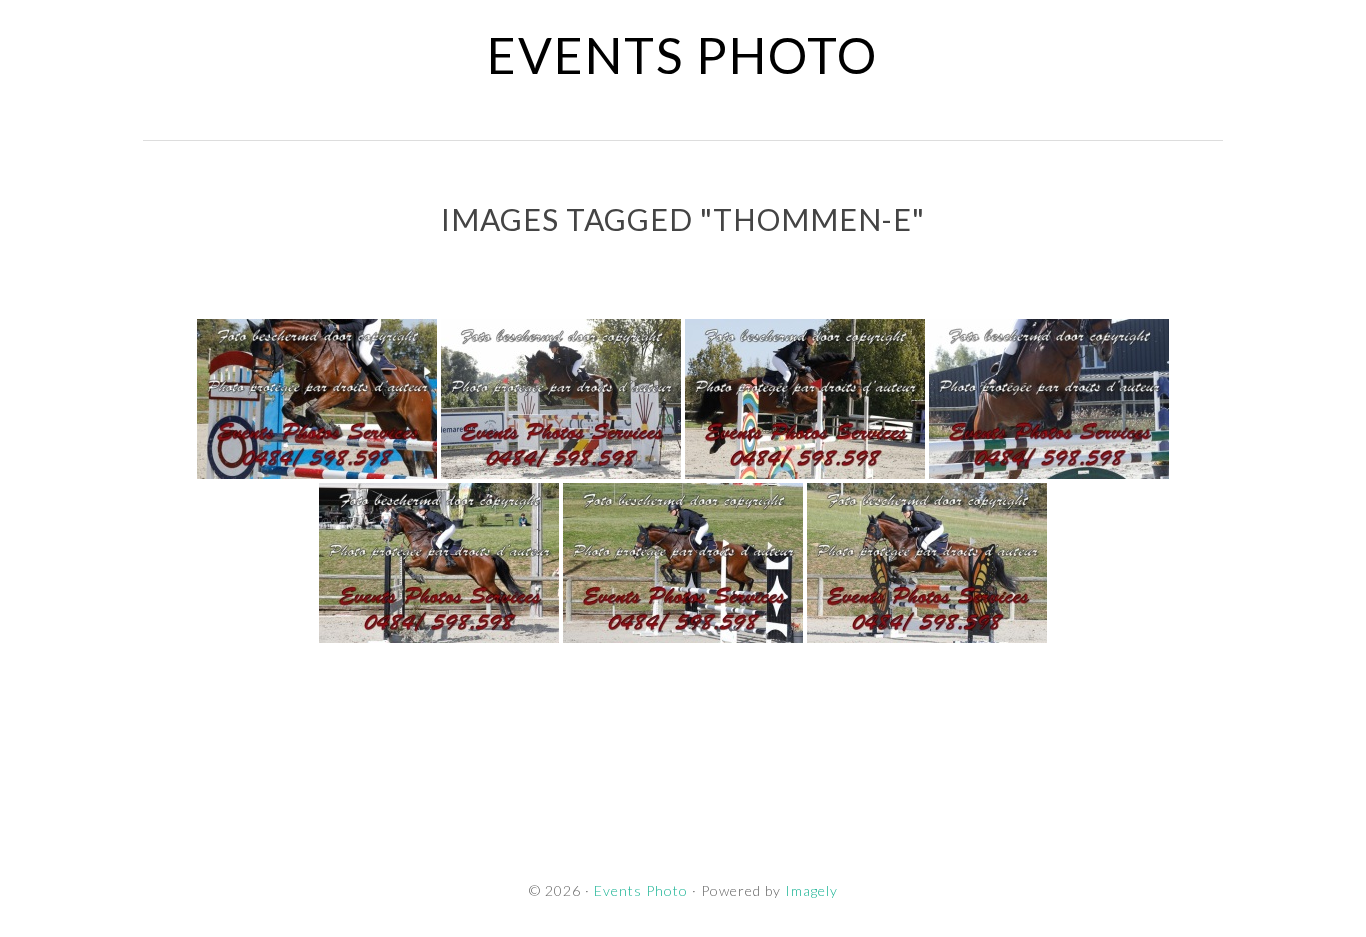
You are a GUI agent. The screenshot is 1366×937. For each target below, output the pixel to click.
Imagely (811, 890)
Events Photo (682, 55)
